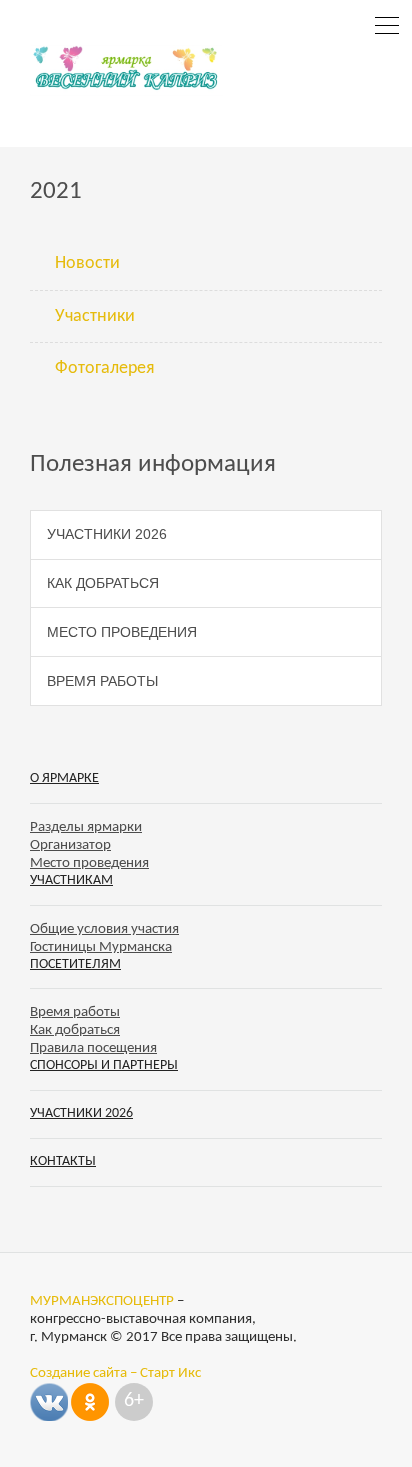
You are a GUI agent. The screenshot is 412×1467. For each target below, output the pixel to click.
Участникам (71, 880)
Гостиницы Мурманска (101, 947)
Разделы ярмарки (86, 827)
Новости (87, 263)
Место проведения (122, 632)
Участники (95, 316)
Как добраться (103, 583)
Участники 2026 (107, 534)
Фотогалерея (105, 368)
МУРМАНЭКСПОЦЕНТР (102, 1301)
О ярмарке (64, 778)
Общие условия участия (104, 929)
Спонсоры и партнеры (104, 1065)
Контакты (63, 1161)
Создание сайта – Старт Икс (115, 1373)
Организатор (70, 845)
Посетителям (75, 964)
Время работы (102, 681)
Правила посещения (93, 1048)
